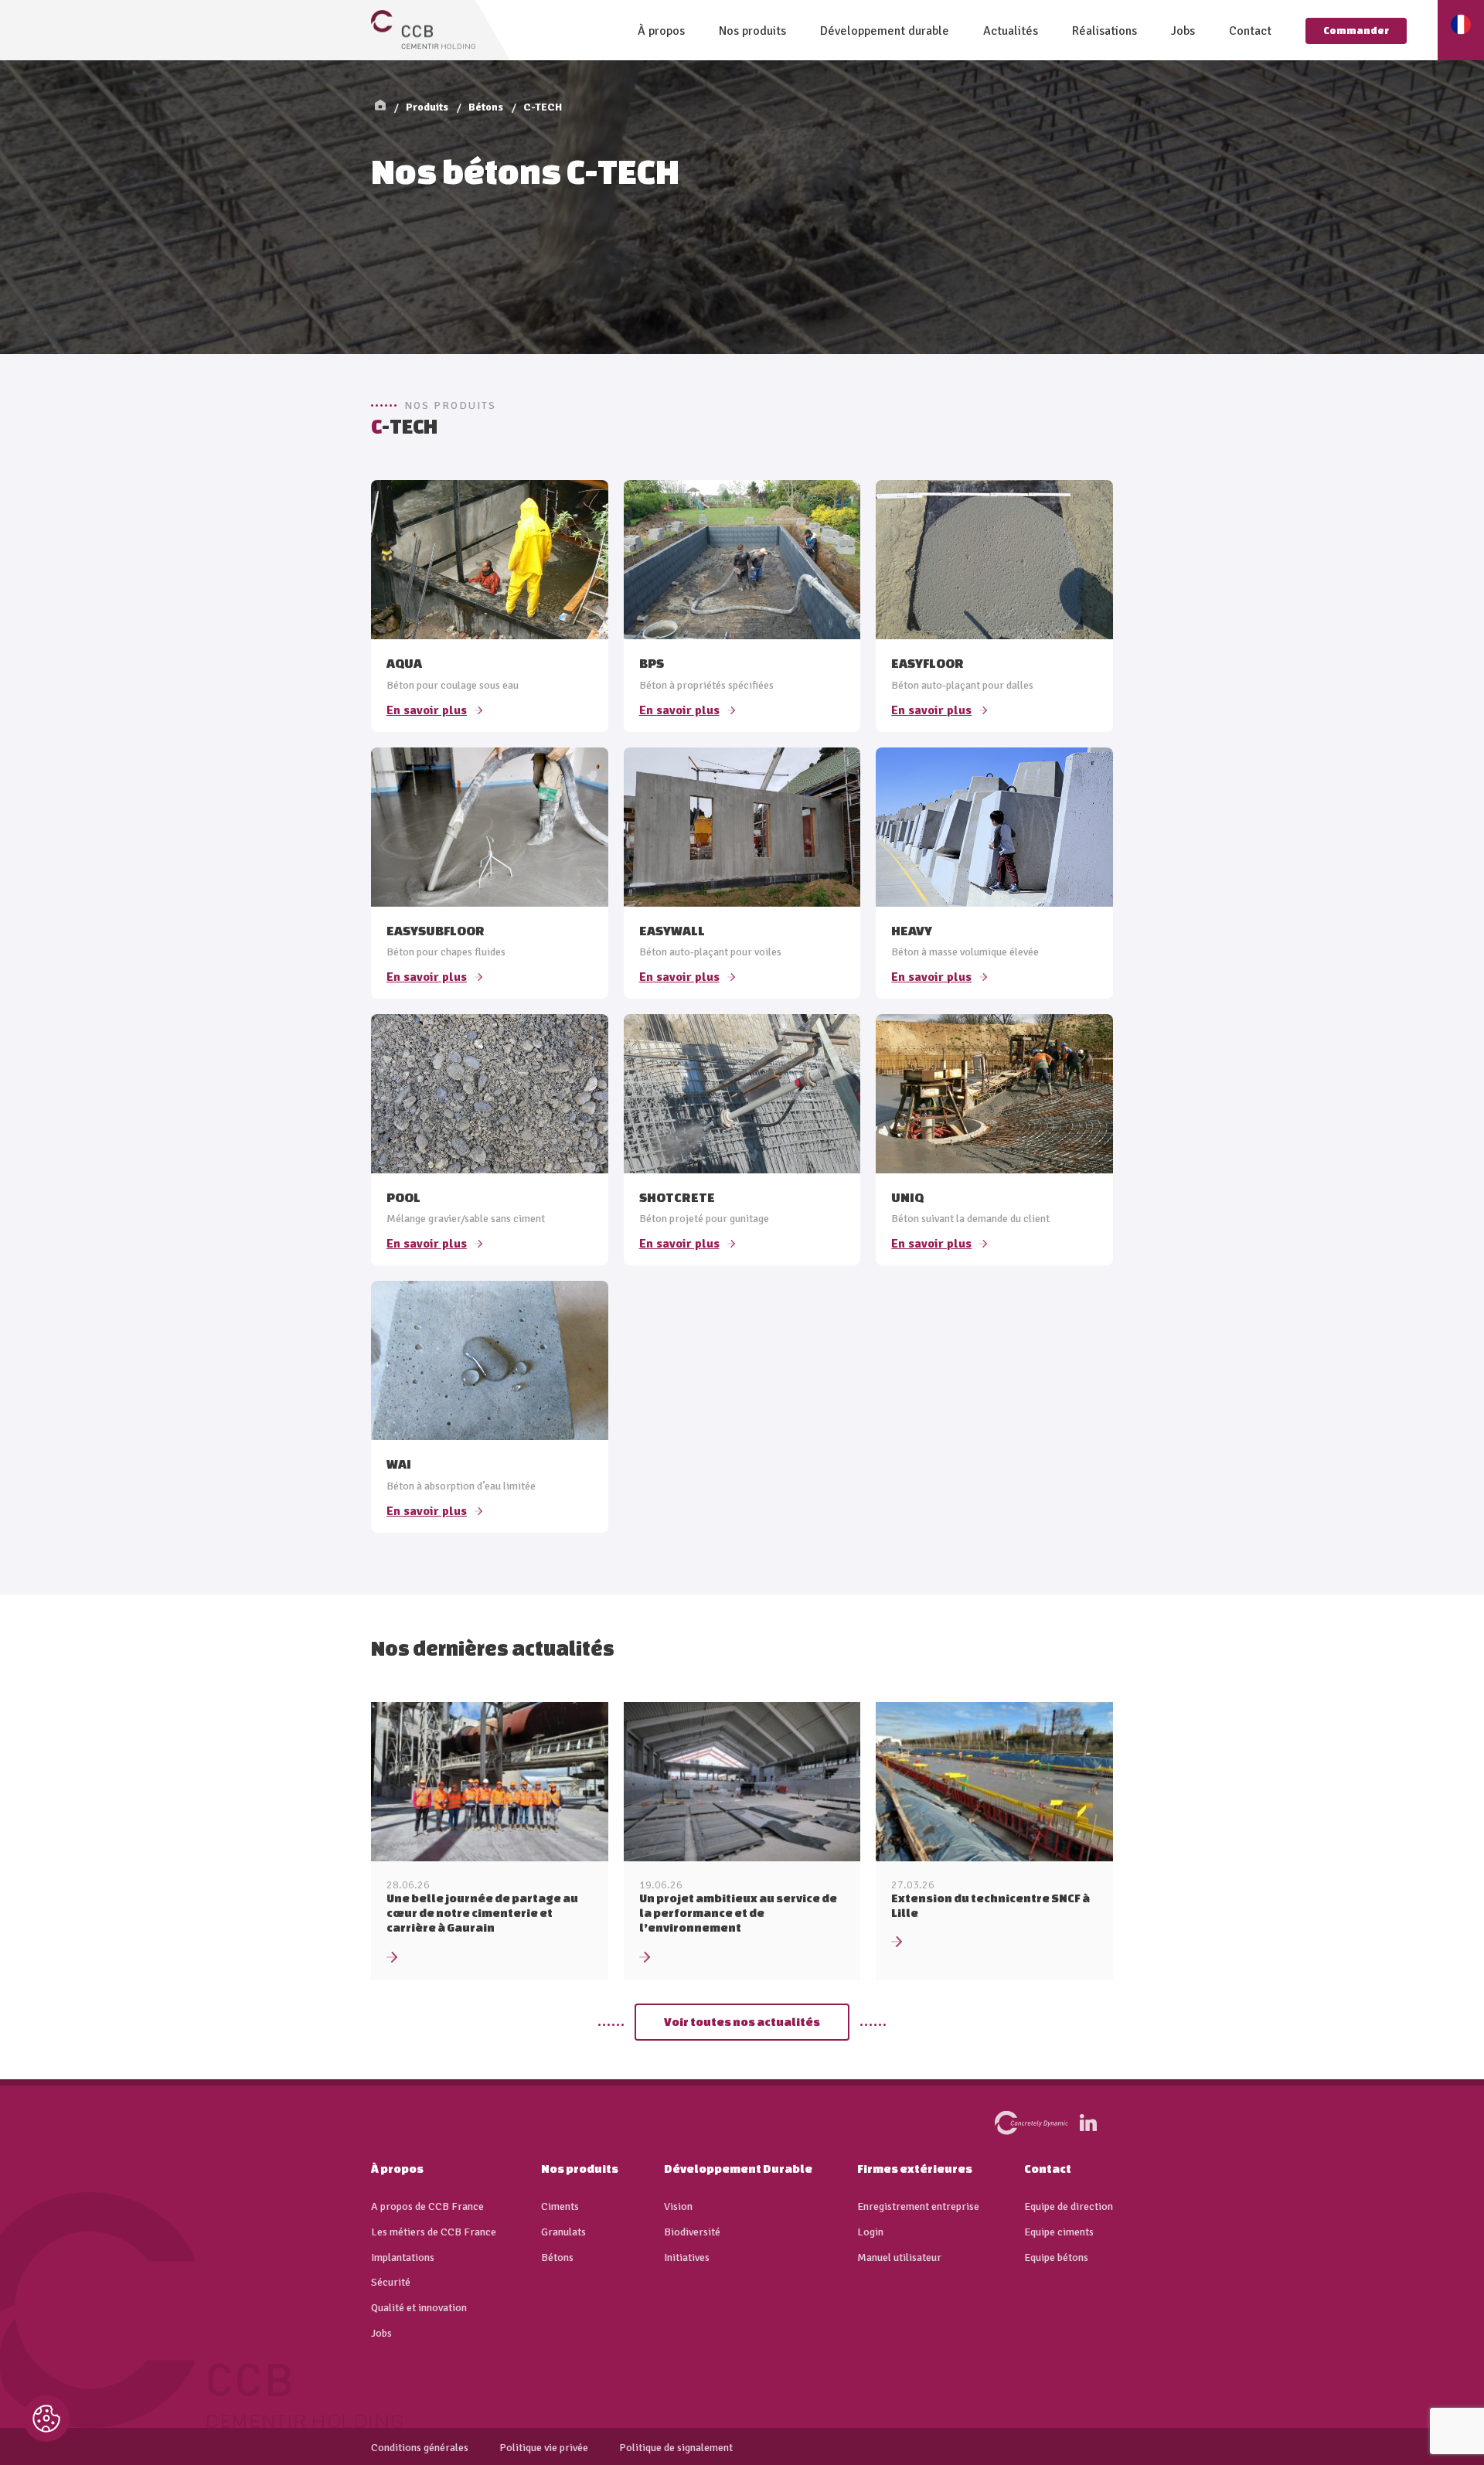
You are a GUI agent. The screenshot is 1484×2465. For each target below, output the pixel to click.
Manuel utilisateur (899, 2258)
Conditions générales (420, 2448)
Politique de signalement (676, 2448)
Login (870, 2232)
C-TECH (543, 107)
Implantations (403, 2258)
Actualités (1011, 31)
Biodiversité (692, 2232)
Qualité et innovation (419, 2308)
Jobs (1183, 31)
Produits (427, 107)
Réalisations (1104, 31)
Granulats (563, 2232)
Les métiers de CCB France (434, 2232)
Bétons (486, 107)
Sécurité (391, 2283)
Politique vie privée (544, 2448)
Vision (678, 2207)
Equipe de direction (1069, 2207)
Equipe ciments (1059, 2232)
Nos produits (752, 31)
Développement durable (885, 31)
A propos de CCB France (427, 2207)
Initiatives (687, 2258)
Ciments (560, 2207)
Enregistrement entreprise (918, 2207)
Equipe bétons (1056, 2258)
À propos (661, 31)
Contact (1250, 31)
